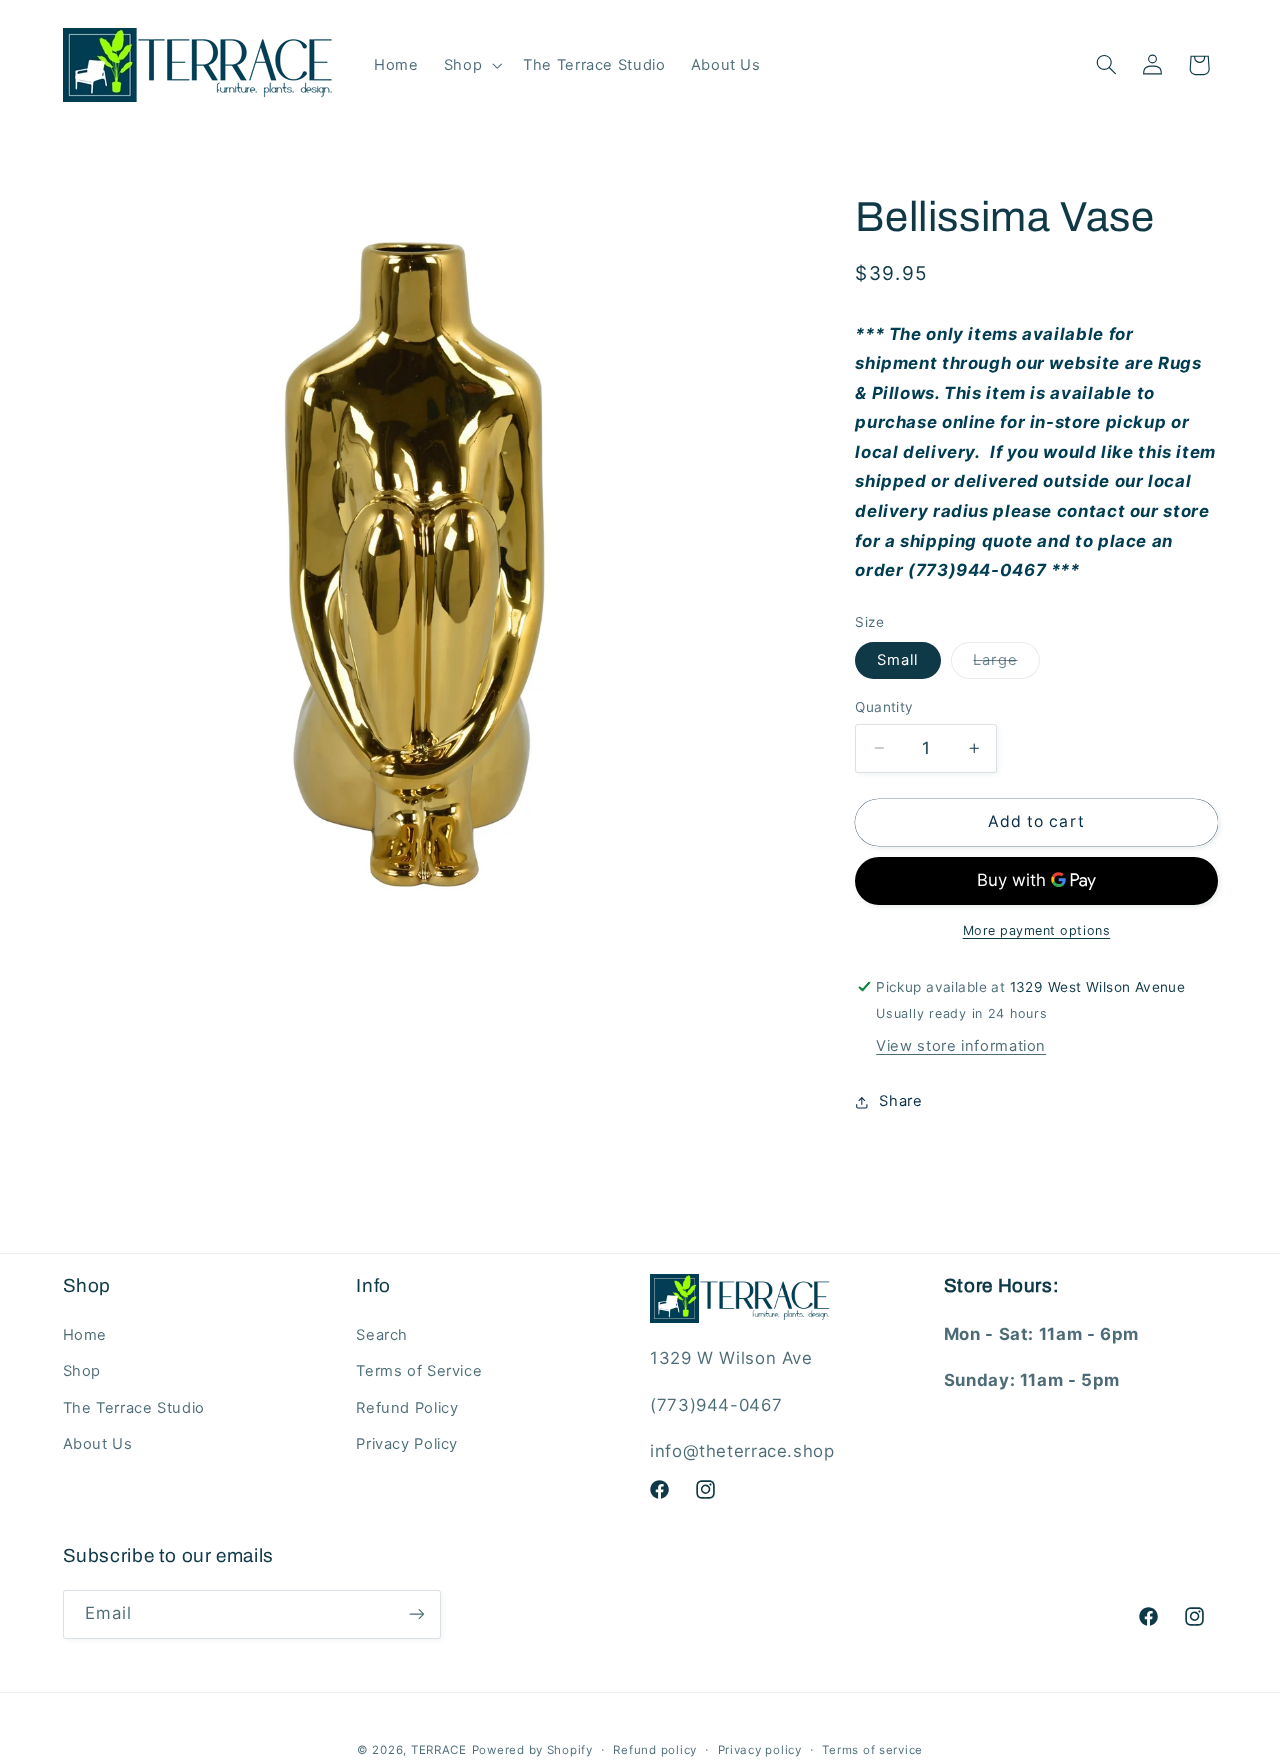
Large (1006, 664)
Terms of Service (419, 1371)
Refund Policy (407, 1408)
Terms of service (872, 1750)
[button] (470, 65)
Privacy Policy (407, 1444)
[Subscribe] (416, 1614)
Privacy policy (760, 1750)
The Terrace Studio (134, 1408)
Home (85, 1335)
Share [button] (900, 1101)
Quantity (884, 707)
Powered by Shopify (532, 1750)
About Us (98, 1444)
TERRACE (439, 1750)
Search (382, 1335)
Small (897, 660)
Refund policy (655, 1750)
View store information (961, 1046)
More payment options (1037, 930)
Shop (82, 1371)
